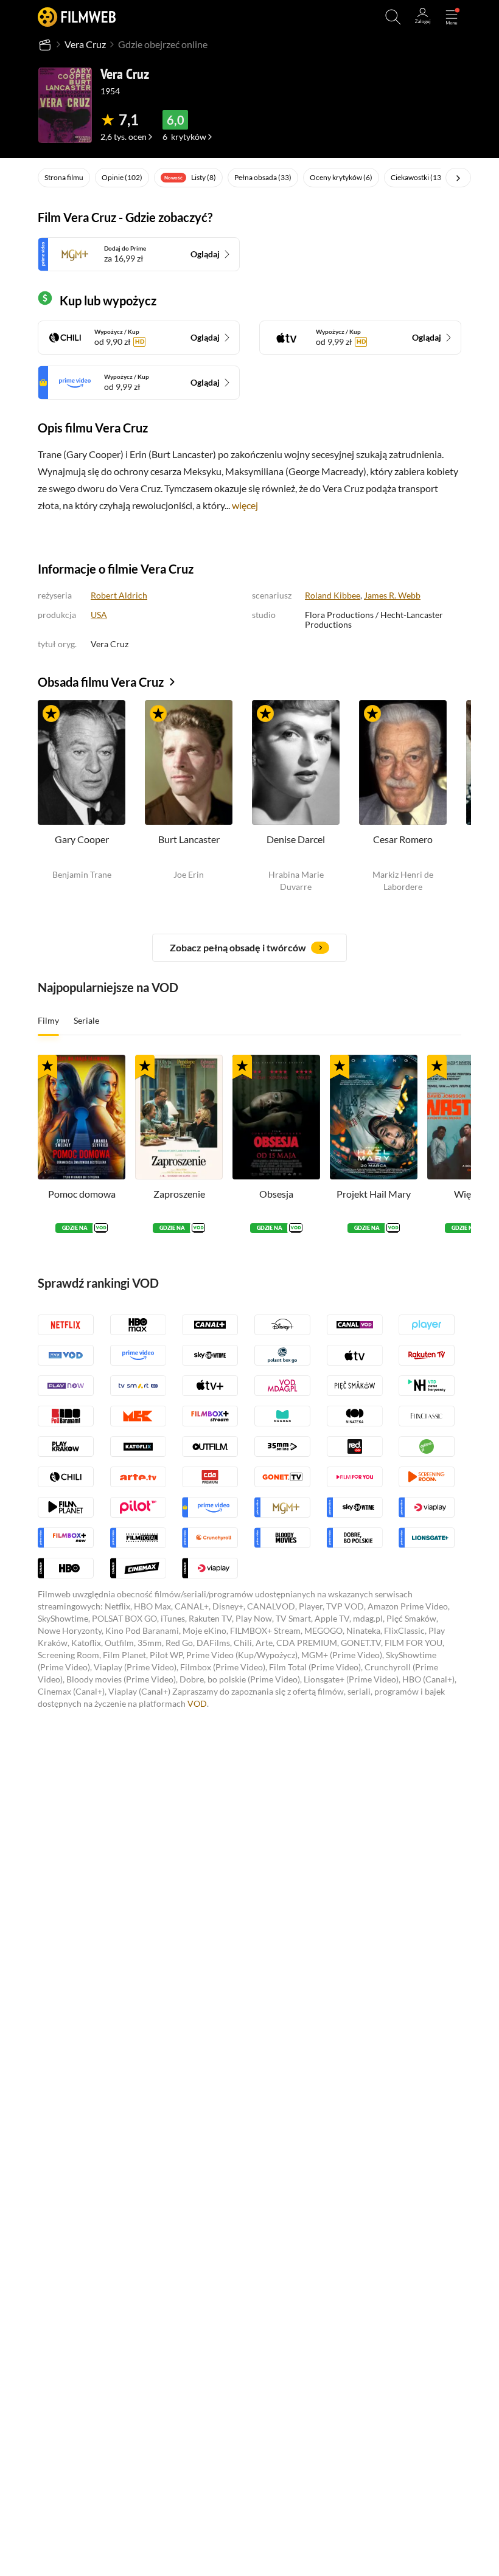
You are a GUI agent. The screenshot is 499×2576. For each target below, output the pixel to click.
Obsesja (276, 1194)
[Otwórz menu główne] (452, 17)
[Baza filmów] (45, 44)
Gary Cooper (82, 839)
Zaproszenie (179, 1194)
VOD (197, 1703)
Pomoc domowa (82, 1194)
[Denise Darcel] (296, 762)
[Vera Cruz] (65, 105)
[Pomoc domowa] (82, 1117)
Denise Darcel (296, 839)
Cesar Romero (403, 839)
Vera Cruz (85, 44)
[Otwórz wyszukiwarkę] (393, 17)
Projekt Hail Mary (374, 1194)
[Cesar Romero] (403, 762)
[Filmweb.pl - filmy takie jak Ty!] (77, 17)
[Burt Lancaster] (189, 762)
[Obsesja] (276, 1117)
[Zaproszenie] (179, 1117)
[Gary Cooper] (82, 762)
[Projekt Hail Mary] (374, 1117)
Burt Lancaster (189, 839)
